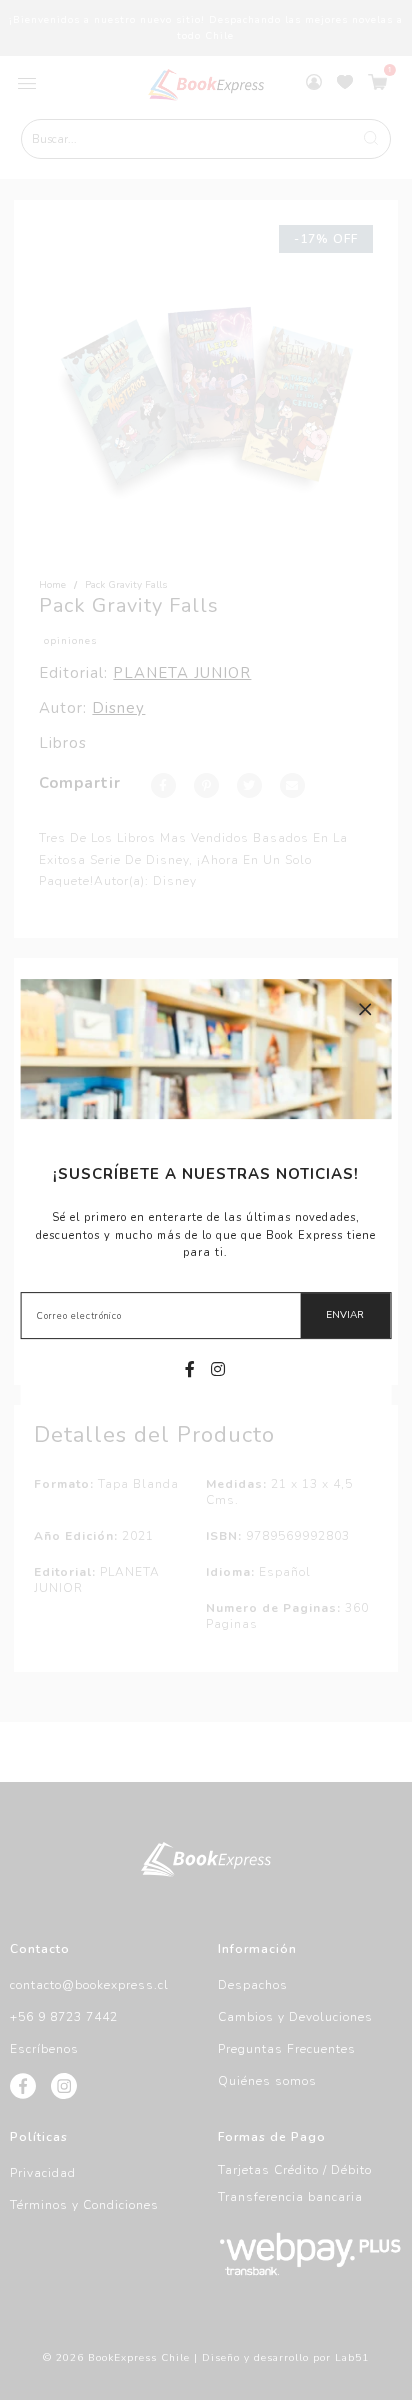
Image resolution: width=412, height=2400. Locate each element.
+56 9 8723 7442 (64, 2017)
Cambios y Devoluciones (295, 2017)
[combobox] (206, 139)
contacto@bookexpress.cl (89, 1985)
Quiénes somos (267, 2081)
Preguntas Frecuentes (287, 2049)
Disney (118, 708)
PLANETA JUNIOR (182, 673)
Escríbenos (44, 2049)
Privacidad (43, 2173)
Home (52, 585)
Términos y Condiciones (84, 2205)
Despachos (253, 1985)
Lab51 (352, 2358)
